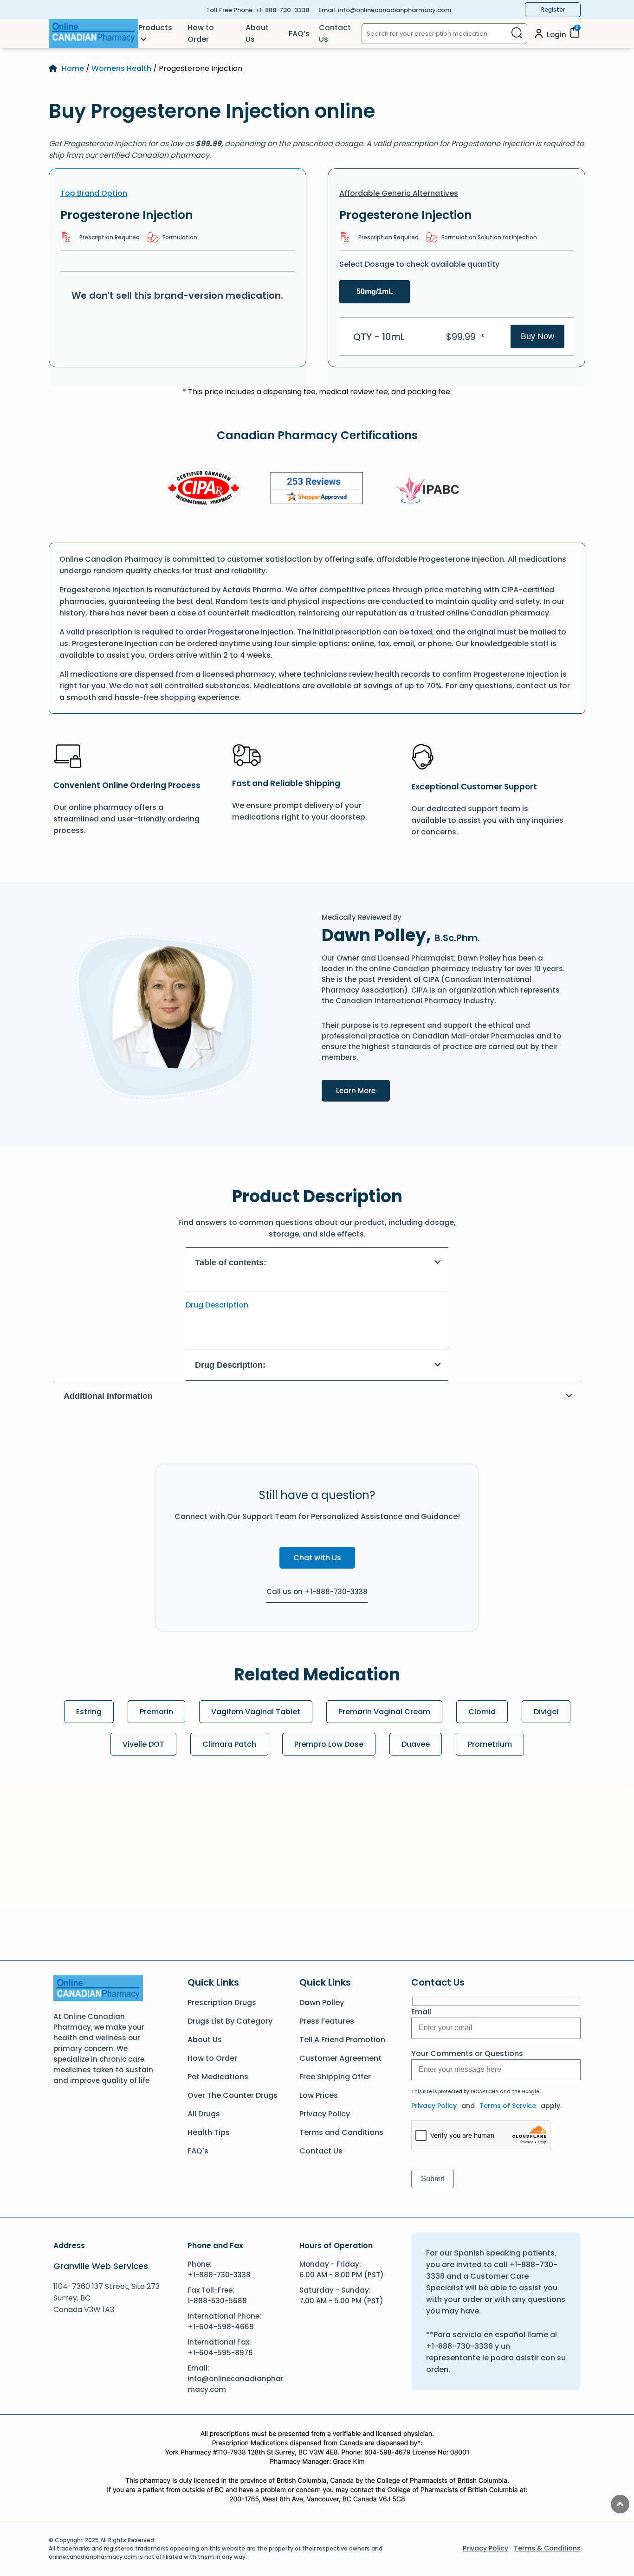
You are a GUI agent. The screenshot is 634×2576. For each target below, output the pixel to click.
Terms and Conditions (341, 2132)
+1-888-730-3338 (282, 10)
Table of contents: (231, 1262)
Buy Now (537, 336)
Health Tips (209, 2132)
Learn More (363, 1090)
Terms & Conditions (547, 2548)
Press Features (327, 2021)
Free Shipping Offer (335, 2077)
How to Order (201, 33)
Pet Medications (218, 2077)
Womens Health (121, 68)
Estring (89, 1712)
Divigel (546, 1712)
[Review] (317, 490)
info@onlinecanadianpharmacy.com (395, 10)
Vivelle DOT (143, 1744)
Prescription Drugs (222, 2002)
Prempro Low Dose (329, 1744)
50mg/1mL (375, 292)
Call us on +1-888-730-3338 (317, 1592)
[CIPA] (204, 490)
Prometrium (490, 1744)
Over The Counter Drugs (233, 2095)
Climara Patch (229, 1744)
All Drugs (204, 2114)
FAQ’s (299, 34)
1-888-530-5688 (217, 2301)
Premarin (156, 1712)
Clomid (482, 1712)
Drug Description (217, 1305)
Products (155, 28)
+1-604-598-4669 (221, 2327)
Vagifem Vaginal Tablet (256, 1712)
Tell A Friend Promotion (342, 2040)
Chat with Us (317, 1558)
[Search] (517, 34)
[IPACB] (430, 489)
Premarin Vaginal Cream (384, 1712)
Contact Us (335, 33)
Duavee (416, 1744)
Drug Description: (230, 1365)
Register (553, 10)
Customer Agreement (340, 2058)
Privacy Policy (325, 2114)
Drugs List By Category (230, 2021)
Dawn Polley (322, 2002)
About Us (257, 33)
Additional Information (108, 1396)
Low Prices (319, 2095)
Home (73, 68)
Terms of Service (508, 2106)
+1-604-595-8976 (220, 2353)
